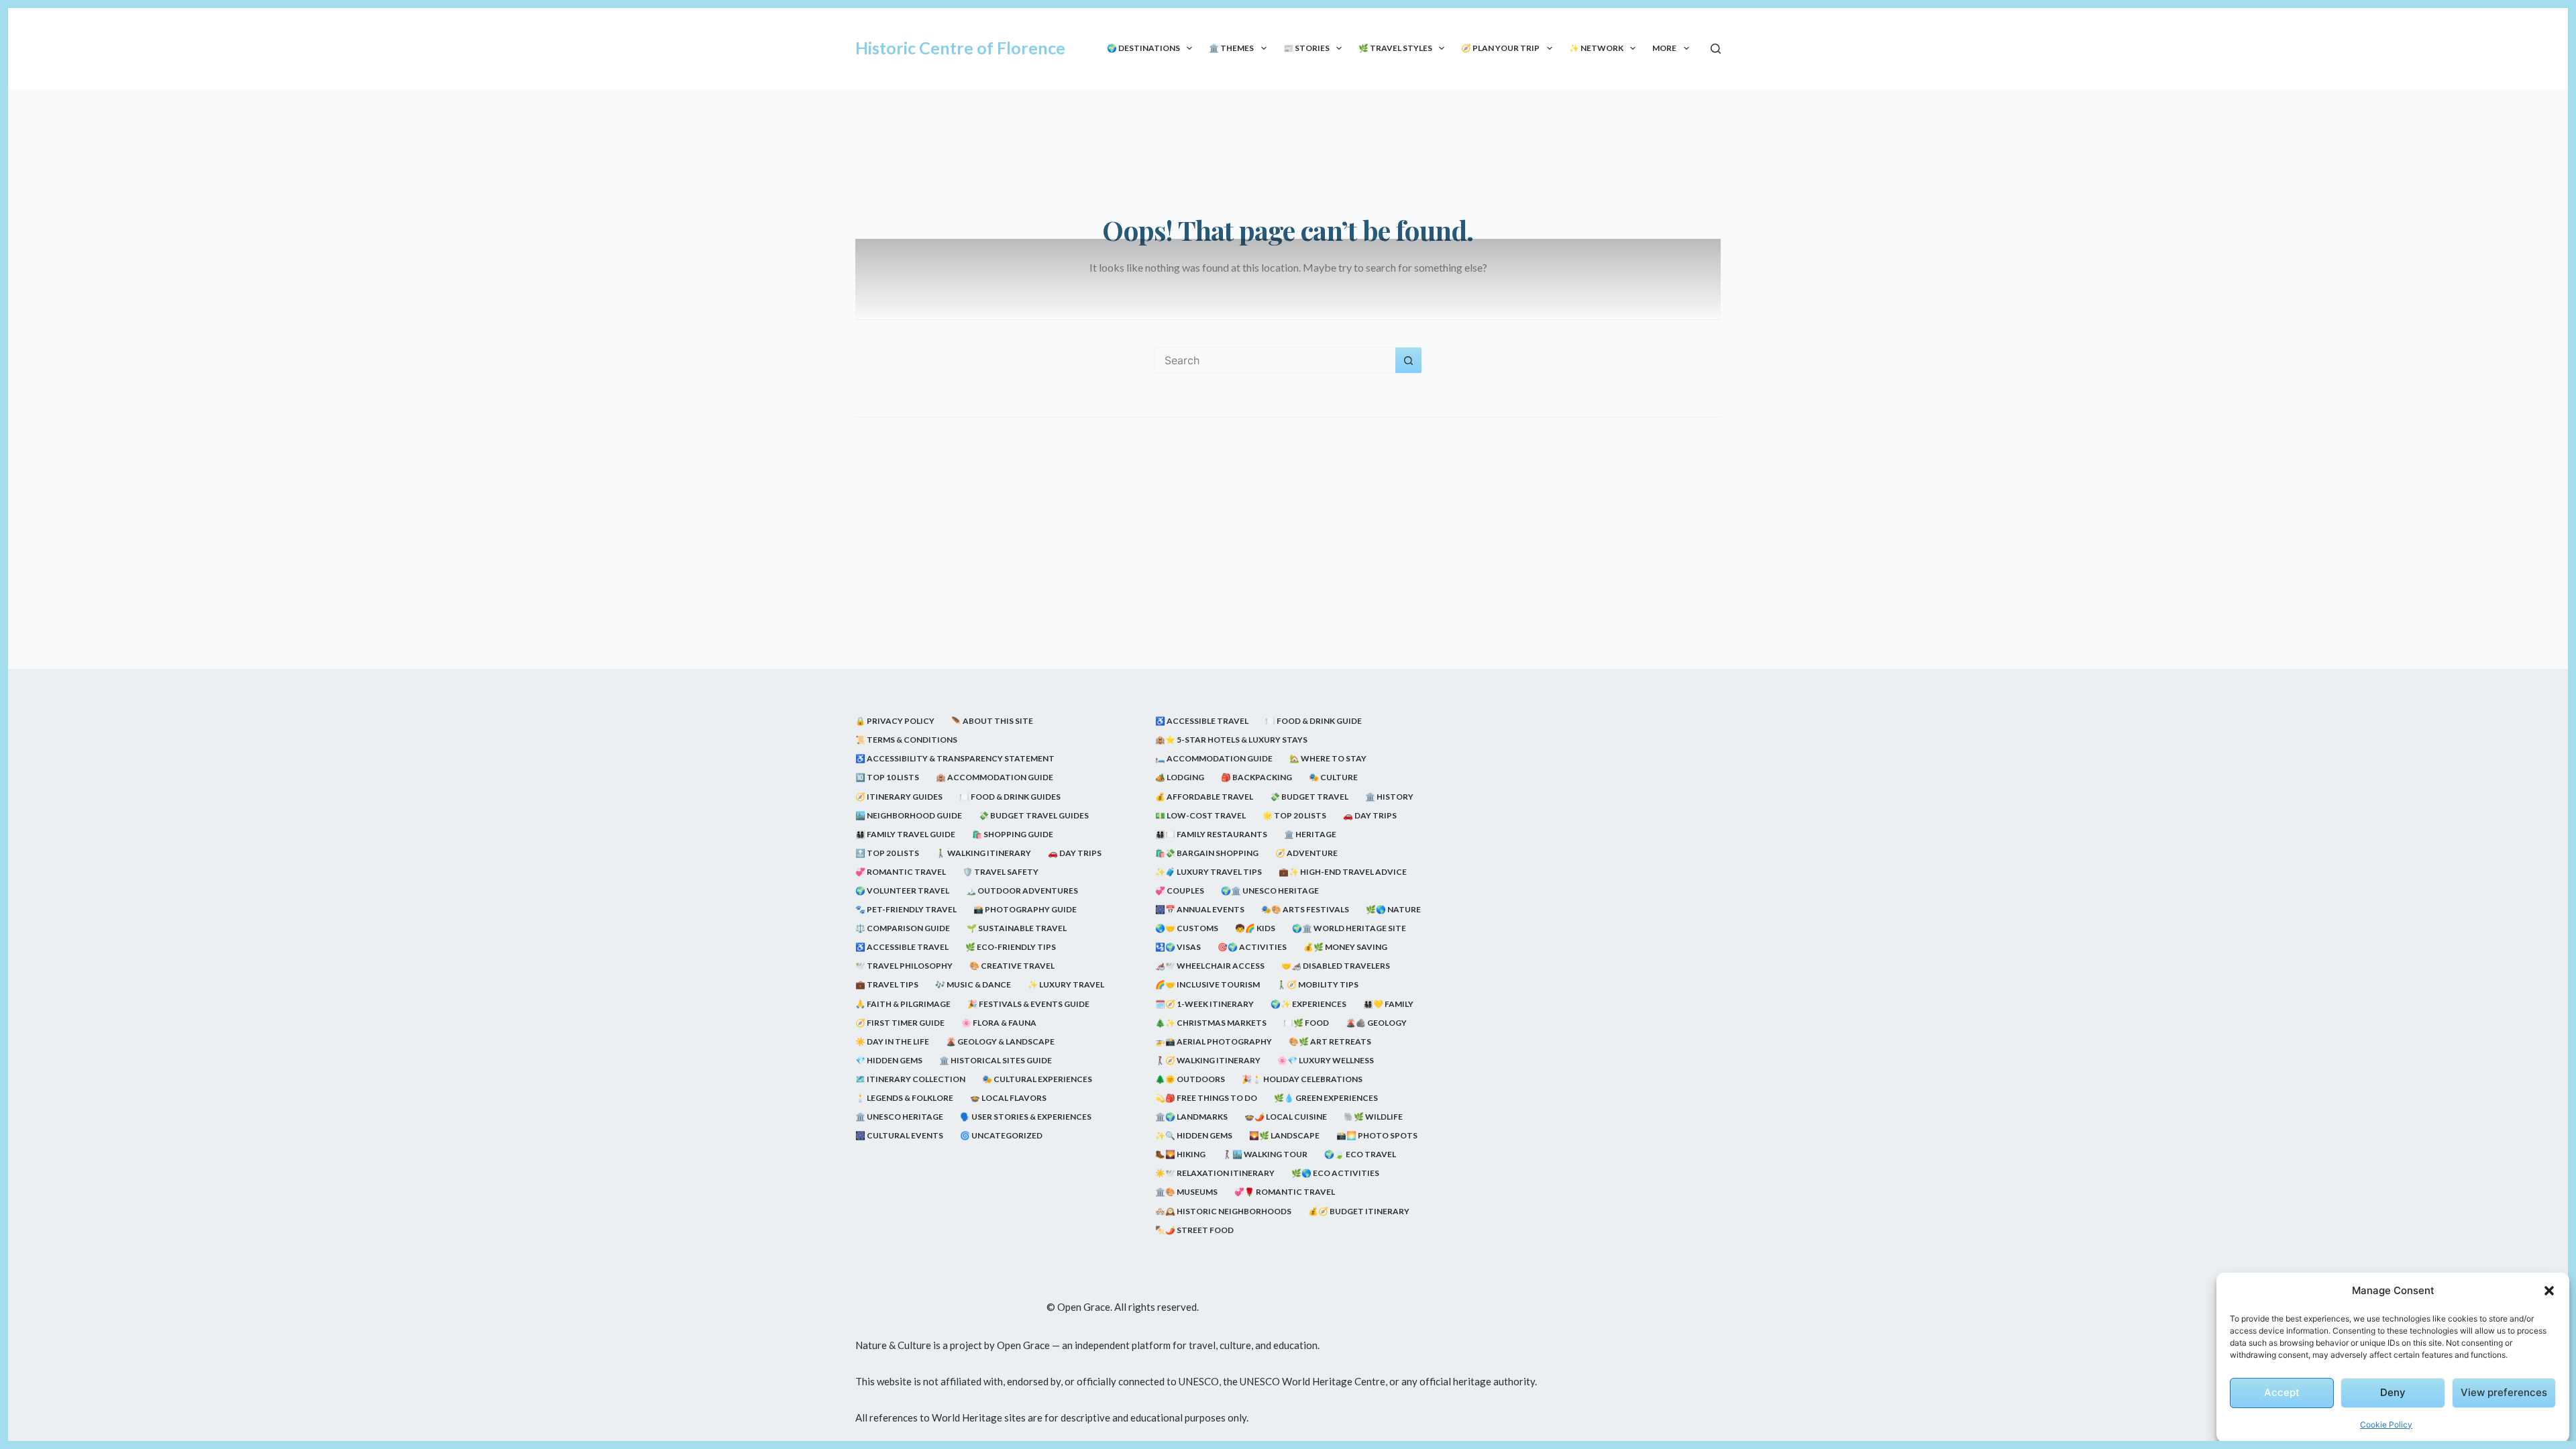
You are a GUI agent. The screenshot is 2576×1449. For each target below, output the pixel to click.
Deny (2393, 1392)
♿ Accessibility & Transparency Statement (955, 758)
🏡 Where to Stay (1328, 758)
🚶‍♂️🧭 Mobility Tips (1318, 984)
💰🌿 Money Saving (1345, 947)
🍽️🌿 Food (1306, 1023)
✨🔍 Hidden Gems (1194, 1135)
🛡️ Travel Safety (1001, 872)
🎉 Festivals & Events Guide (1028, 1004)
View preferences (2504, 1392)
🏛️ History (1389, 797)
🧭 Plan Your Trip (1500, 48)
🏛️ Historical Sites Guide (996, 1060)
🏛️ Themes (1231, 48)
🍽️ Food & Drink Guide (1313, 721)
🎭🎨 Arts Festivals (1305, 909)
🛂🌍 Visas (1178, 947)
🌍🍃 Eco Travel (1360, 1154)
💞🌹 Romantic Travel (1285, 1192)
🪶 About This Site (992, 721)
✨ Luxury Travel (1066, 984)
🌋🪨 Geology (1376, 1023)
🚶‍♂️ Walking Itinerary (983, 853)
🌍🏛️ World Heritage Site (1349, 928)
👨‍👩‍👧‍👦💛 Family (1388, 1004)
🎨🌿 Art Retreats (1330, 1041)
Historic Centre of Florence (960, 48)
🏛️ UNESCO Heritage (899, 1117)
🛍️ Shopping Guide (1013, 834)
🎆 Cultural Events (899, 1135)
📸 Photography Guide (1025, 909)
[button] (2549, 1291)
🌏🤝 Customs (1187, 928)
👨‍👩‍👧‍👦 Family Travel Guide (905, 834)
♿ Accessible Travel (902, 947)
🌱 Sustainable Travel (1017, 928)
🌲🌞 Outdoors (1190, 1079)
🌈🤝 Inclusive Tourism (1207, 984)
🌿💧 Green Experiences (1326, 1098)
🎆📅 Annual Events (1200, 909)
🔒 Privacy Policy (895, 721)
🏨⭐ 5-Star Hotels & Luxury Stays (1231, 740)
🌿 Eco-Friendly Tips (1011, 947)
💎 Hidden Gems (889, 1060)
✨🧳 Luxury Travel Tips (1209, 872)
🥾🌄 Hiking (1180, 1154)
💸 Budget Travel (1309, 797)
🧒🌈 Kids (1255, 928)
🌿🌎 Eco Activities (1335, 1173)
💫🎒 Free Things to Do (1206, 1098)
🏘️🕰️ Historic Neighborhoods (1223, 1211)
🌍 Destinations (1143, 48)
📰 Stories (1306, 48)
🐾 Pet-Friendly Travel (906, 909)
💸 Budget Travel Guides (1034, 815)
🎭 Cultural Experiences (1037, 1079)
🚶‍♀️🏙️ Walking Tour (1265, 1154)
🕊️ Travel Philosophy (904, 966)
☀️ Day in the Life (892, 1041)
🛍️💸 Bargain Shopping (1207, 853)
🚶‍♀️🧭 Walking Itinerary (1208, 1060)
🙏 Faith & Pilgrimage (903, 1004)
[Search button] (1409, 360)
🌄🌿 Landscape (1284, 1135)
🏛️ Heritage (1310, 834)
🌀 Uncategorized (1001, 1135)
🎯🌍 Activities (1252, 947)
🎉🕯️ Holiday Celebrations (1302, 1079)
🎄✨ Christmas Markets (1211, 1023)
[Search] (1716, 49)
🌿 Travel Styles (1395, 48)
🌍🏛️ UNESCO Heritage (1270, 891)
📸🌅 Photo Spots (1377, 1135)
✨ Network (1596, 48)
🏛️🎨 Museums (1186, 1192)
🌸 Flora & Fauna (999, 1023)
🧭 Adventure (1306, 853)
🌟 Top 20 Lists (1294, 815)
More (1664, 48)
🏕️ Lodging (1180, 777)
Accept (2282, 1392)
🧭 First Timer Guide (900, 1023)
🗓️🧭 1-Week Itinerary (1204, 1004)
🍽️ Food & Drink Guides (1010, 797)
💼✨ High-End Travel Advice (1343, 872)
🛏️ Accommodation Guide (1214, 758)
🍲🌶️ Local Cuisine (1286, 1117)
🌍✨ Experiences (1308, 1004)
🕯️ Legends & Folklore (904, 1098)
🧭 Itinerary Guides (899, 797)
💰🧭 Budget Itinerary (1359, 1211)
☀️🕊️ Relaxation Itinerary (1215, 1173)
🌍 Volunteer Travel (902, 891)
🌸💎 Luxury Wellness (1326, 1060)
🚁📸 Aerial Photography (1214, 1041)
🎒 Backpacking (1256, 777)
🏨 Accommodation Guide (995, 777)
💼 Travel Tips (887, 984)
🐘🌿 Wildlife (1373, 1117)
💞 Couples (1180, 891)
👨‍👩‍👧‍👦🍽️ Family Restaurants (1211, 834)
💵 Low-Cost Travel (1200, 815)
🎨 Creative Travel (1012, 966)
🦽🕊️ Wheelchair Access (1210, 966)
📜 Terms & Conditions (906, 740)
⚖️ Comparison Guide (903, 928)
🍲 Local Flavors (1008, 1098)
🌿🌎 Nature (1393, 909)
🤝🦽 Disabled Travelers (1336, 966)
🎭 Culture (1333, 777)
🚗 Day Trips (1075, 853)
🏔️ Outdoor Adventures (1022, 891)
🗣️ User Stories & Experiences (1026, 1117)
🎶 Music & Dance (973, 984)
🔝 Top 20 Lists (887, 853)
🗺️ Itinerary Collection (910, 1079)
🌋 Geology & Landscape (1000, 1041)
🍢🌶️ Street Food (1194, 1230)
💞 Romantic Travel (901, 872)
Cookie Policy (2386, 1425)
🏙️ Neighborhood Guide (909, 815)
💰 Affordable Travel (1204, 797)
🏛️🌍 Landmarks (1191, 1117)
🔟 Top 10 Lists (887, 777)
